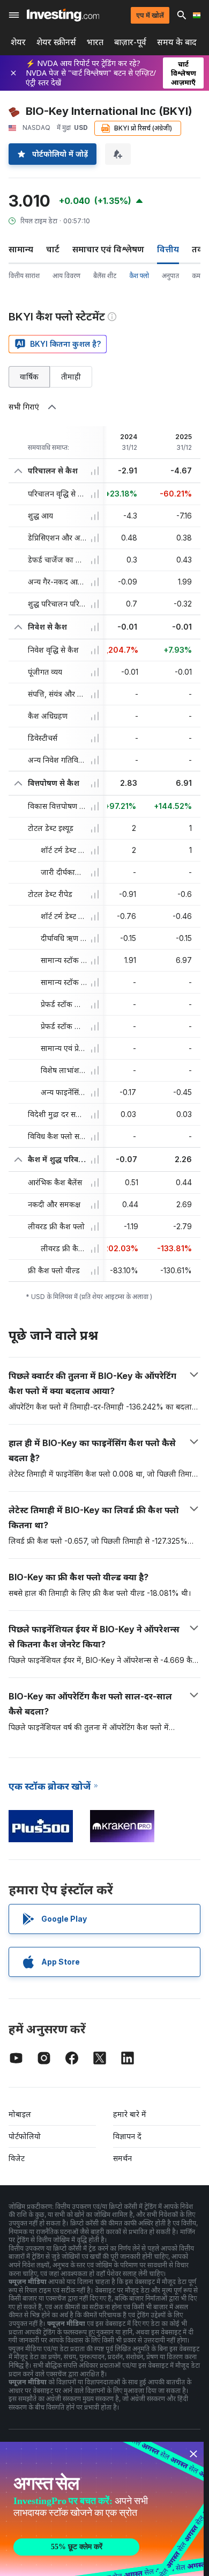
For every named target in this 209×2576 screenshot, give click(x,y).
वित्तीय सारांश (24, 276)
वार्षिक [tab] (29, 377)
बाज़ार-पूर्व (130, 42)
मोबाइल (20, 2114)
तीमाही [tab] (71, 377)
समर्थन (122, 2158)
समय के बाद (177, 42)
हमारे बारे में (130, 2114)
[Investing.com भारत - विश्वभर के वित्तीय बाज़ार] (63, 15)
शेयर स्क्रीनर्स (56, 42)
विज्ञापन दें (127, 2136)
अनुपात (170, 276)
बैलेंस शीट (105, 276)
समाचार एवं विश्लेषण (108, 249)
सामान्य (21, 249)
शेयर (18, 42)
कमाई (199, 276)
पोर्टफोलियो (25, 2136)
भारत (95, 42)
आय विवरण (66, 276)
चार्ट (53, 249)
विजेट (17, 2158)
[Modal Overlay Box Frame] (102, 2509)
